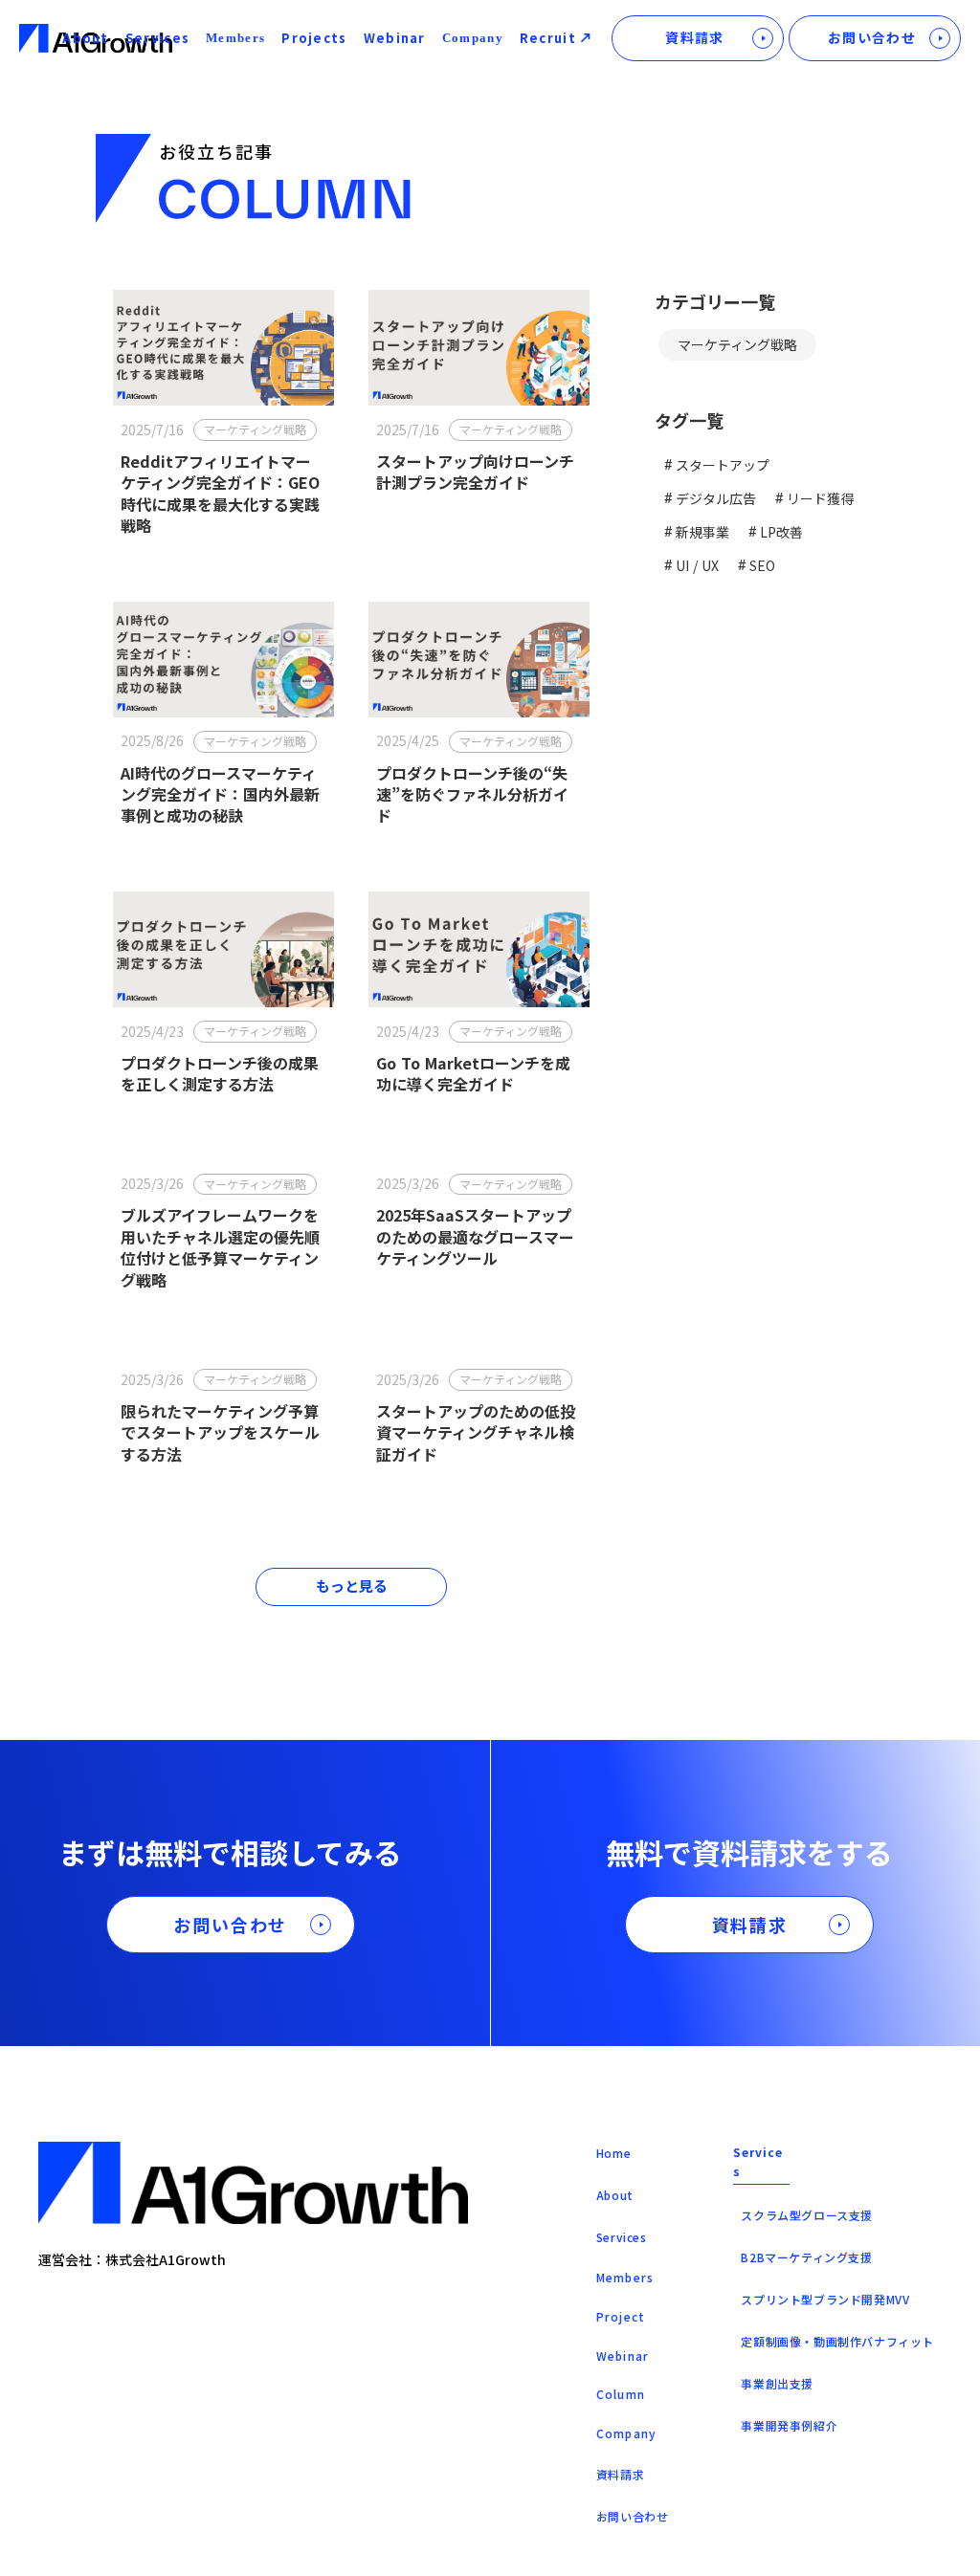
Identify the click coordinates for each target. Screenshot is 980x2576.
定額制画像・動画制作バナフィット (837, 2341)
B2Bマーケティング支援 (806, 2257)
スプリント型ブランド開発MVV (825, 2299)
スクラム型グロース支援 (807, 2215)
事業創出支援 (777, 2383)
